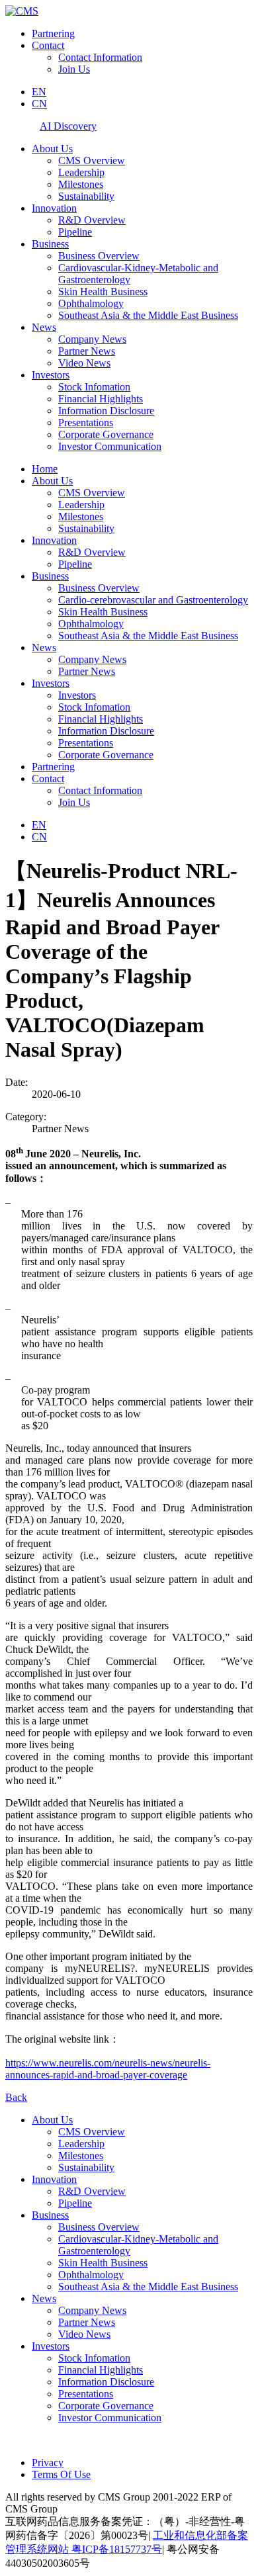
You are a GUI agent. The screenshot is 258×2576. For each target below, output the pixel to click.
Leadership (81, 172)
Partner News (87, 351)
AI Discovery (68, 126)
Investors (51, 375)
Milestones (81, 184)
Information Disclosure (106, 411)
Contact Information (100, 57)
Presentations (86, 422)
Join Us (74, 69)
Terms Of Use (61, 2474)
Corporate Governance (106, 434)
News (44, 327)
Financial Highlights (101, 399)
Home (45, 469)
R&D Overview (92, 220)
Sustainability (86, 196)
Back (16, 2097)
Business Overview (99, 256)
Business (50, 244)
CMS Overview (92, 160)
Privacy (48, 2463)
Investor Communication (110, 446)
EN (39, 92)
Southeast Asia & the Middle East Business (148, 315)
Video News (84, 363)
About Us (52, 149)
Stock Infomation (94, 387)
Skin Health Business (103, 291)
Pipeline (75, 232)
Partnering (53, 33)
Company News (92, 339)
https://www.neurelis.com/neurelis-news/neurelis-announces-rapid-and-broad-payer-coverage (108, 2069)
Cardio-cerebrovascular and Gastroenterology (153, 600)
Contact (48, 45)
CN (39, 104)
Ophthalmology (91, 303)
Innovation (54, 208)
